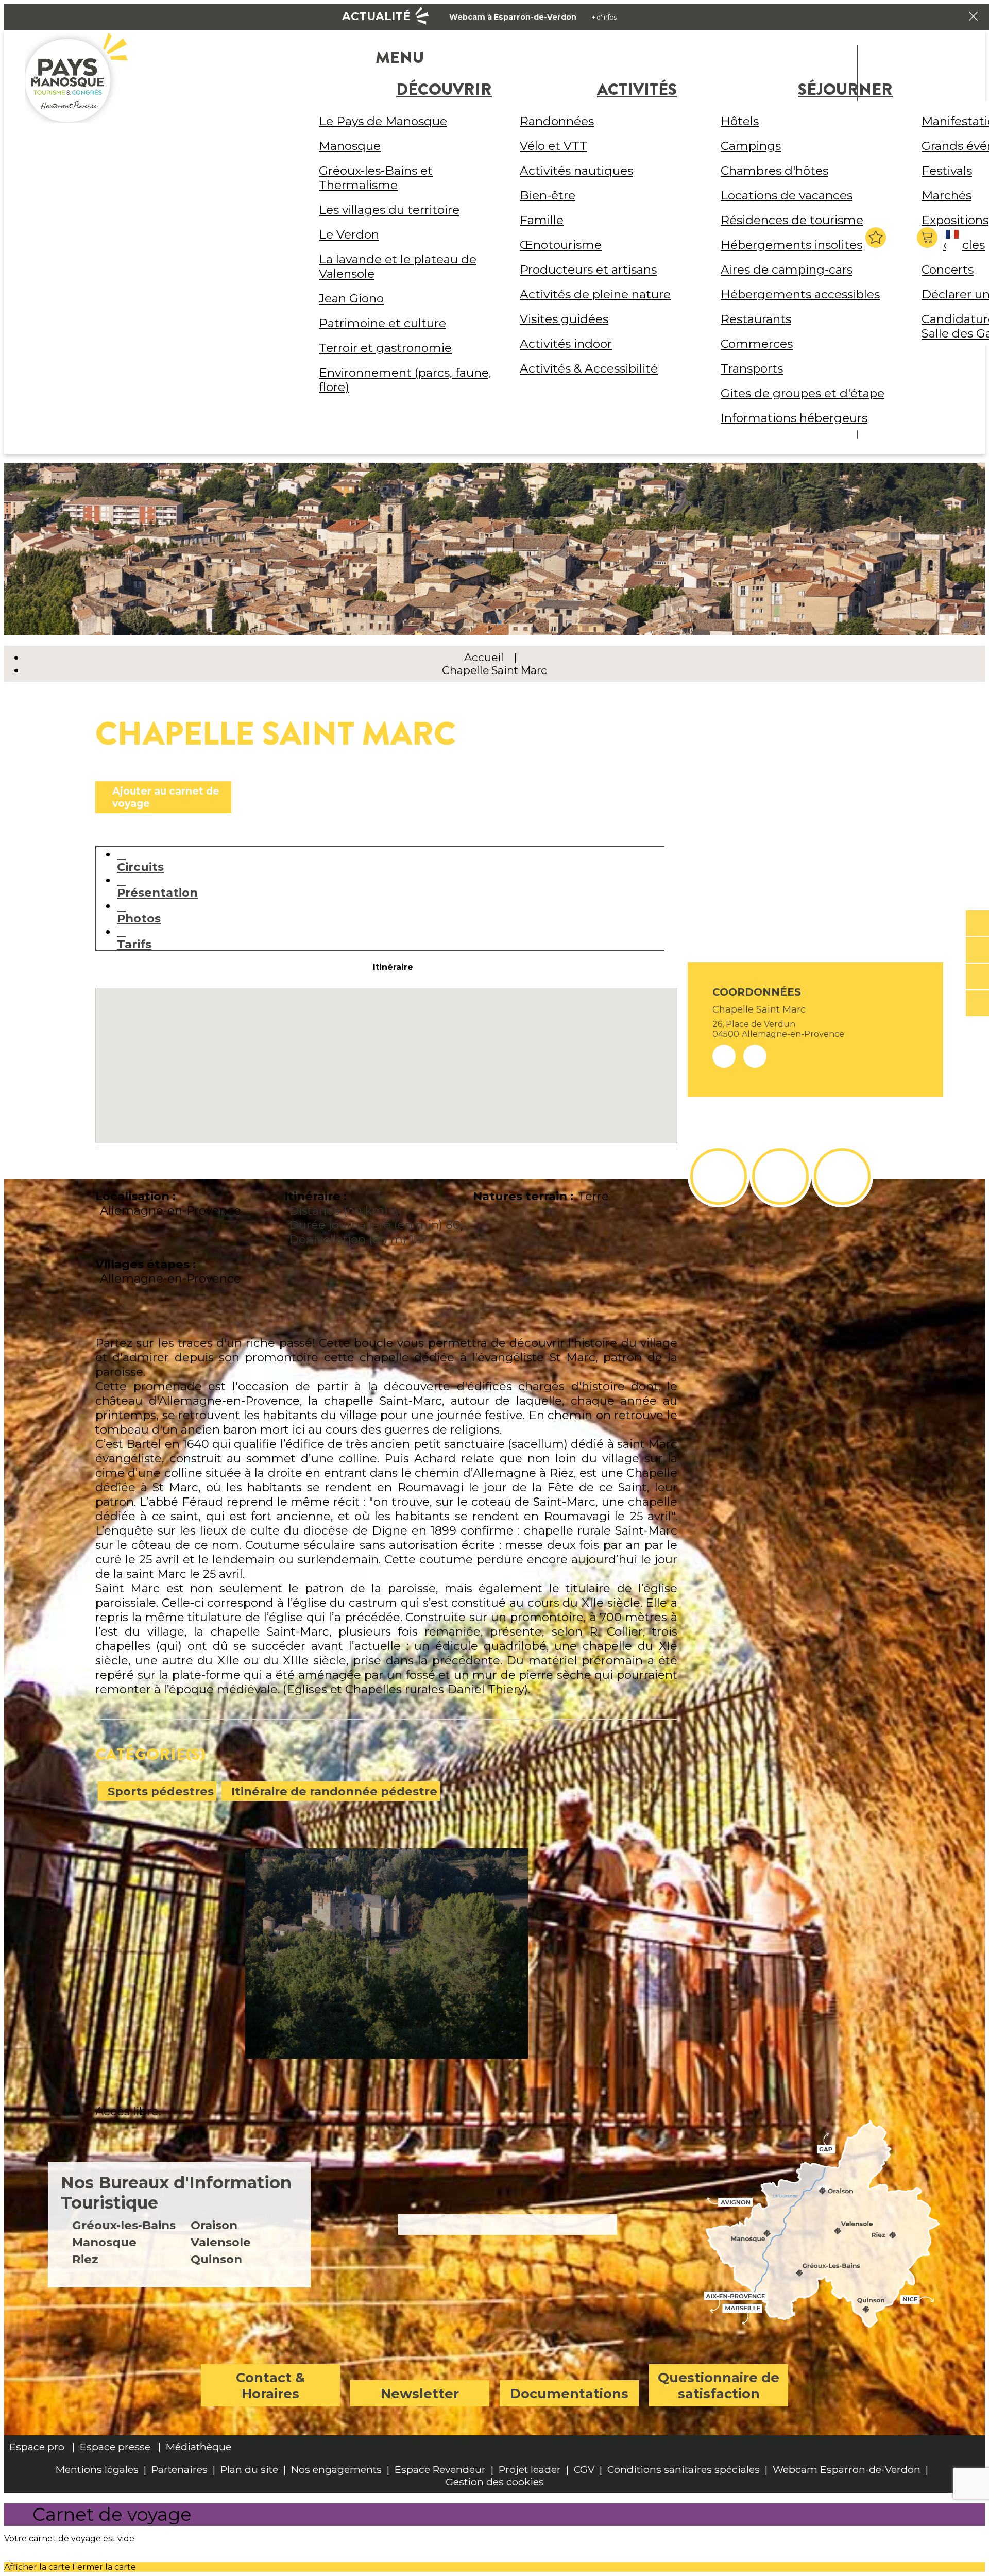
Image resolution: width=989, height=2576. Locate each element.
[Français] (954, 243)
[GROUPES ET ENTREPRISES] (977, 977)
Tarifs (134, 944)
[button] (928, 238)
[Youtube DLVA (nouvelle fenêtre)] (842, 1176)
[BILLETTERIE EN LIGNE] (977, 923)
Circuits (140, 866)
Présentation (157, 892)
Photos (139, 918)
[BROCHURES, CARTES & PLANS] (977, 950)
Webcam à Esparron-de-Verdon (513, 17)
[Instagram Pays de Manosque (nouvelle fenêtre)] (780, 1176)
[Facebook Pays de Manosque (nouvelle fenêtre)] (719, 1176)
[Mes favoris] (876, 238)
